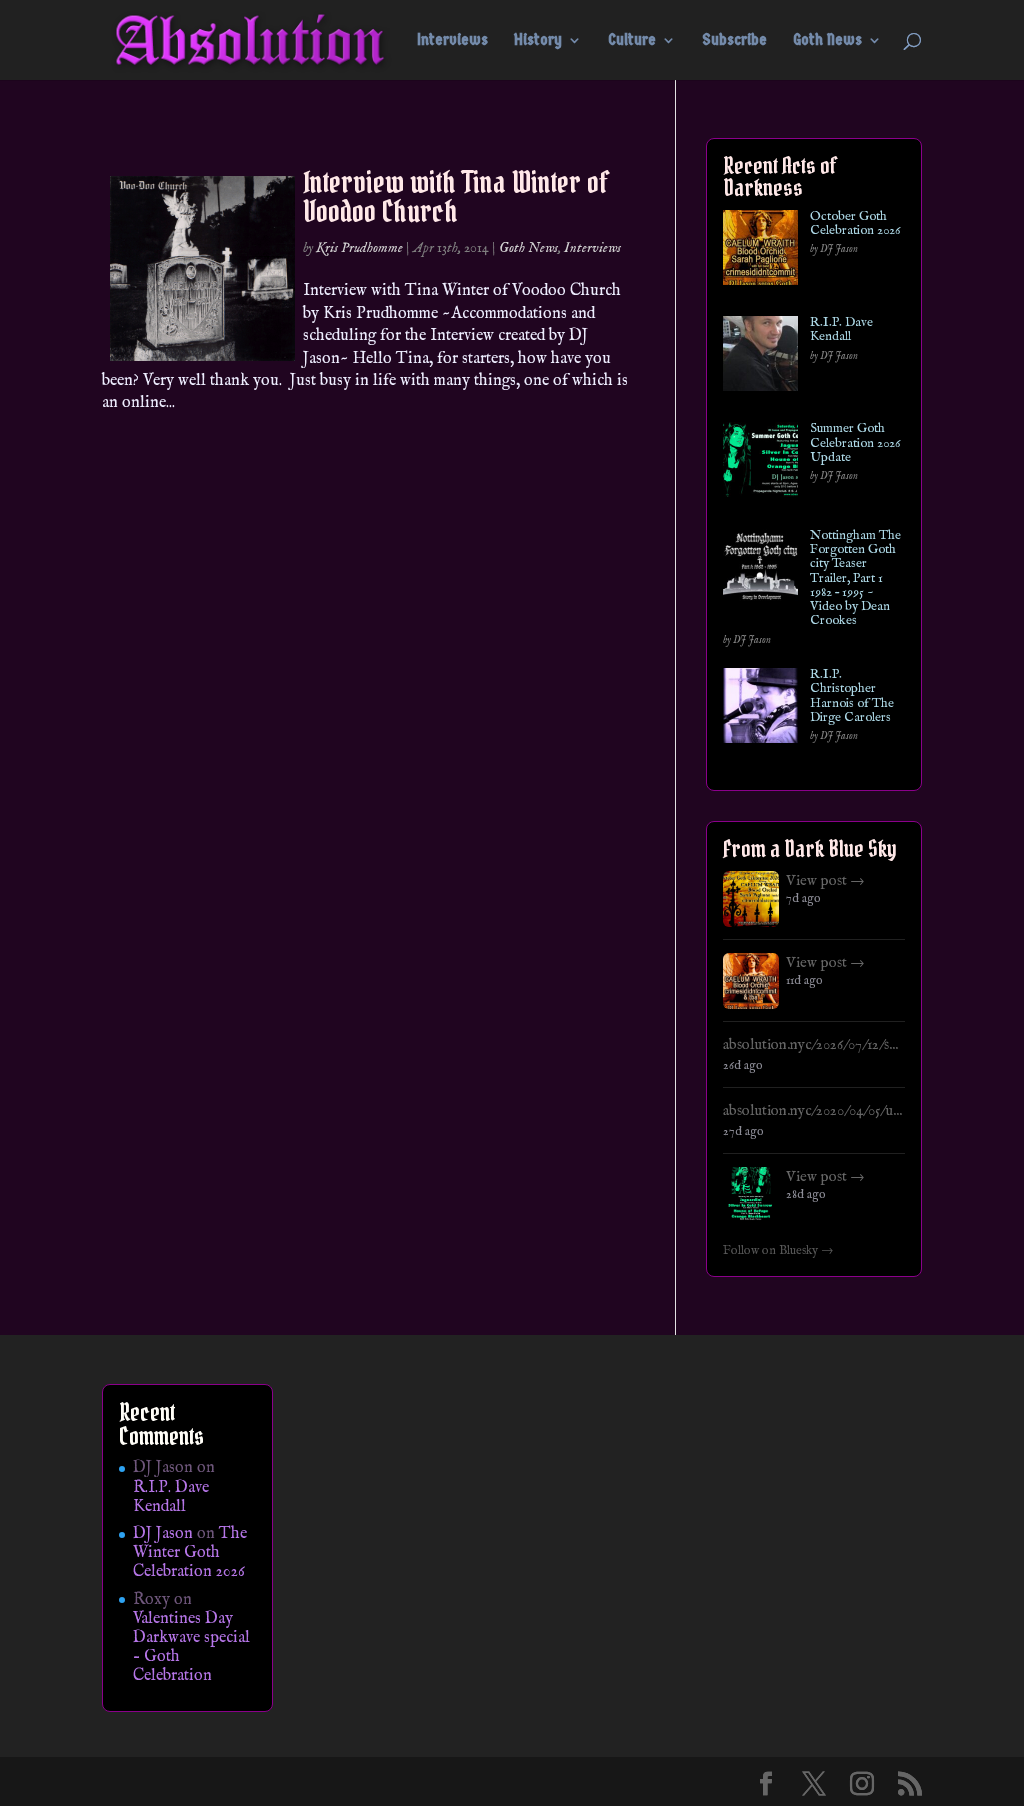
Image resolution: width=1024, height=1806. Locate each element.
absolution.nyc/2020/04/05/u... (812, 1111)
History (538, 41)
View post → (825, 881)
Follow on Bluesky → (778, 1251)
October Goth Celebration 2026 (855, 224)
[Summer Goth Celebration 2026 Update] (760, 463)
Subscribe (734, 41)
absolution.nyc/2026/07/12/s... (810, 1045)
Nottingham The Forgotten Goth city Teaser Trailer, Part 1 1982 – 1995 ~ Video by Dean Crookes (855, 579)
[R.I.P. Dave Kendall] (760, 357)
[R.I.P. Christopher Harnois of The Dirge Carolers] (760, 709)
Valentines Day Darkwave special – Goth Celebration (191, 1648)
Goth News (827, 41)
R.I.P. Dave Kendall (841, 330)
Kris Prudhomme (359, 248)
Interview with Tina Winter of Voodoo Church (456, 196)
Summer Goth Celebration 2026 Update (855, 443)
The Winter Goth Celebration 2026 (190, 1553)
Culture (632, 41)
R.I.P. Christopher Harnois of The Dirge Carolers (852, 696)
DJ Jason (163, 1534)
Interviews (452, 41)
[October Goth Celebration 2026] (760, 251)
